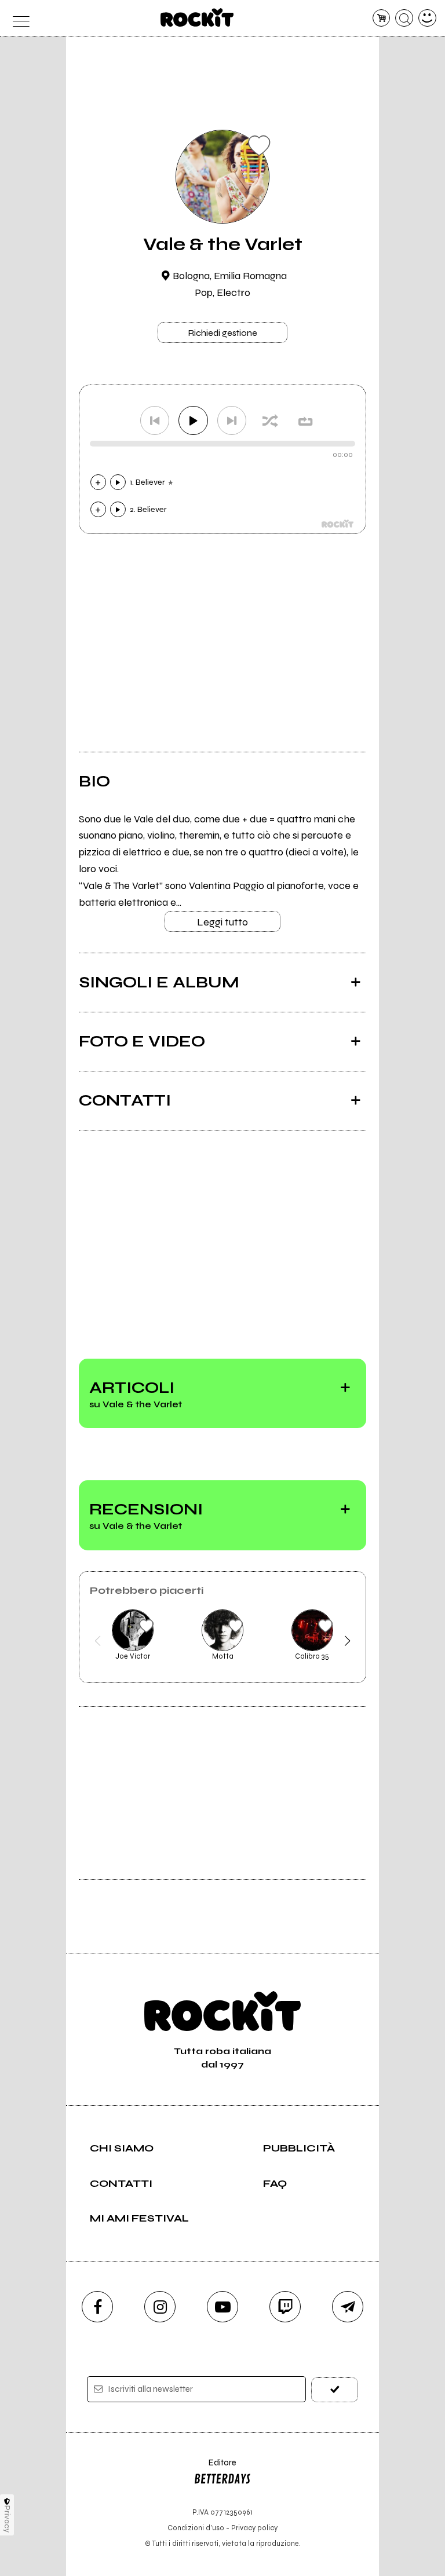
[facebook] (97, 2307)
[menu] (18, 18)
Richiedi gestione (222, 333)
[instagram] (160, 2307)
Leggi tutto (222, 922)
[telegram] (348, 2307)
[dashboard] (427, 18)
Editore (215, 2468)
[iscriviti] (335, 2390)
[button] (98, 1641)
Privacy (7, 2519)
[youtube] (222, 2307)
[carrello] (382, 18)
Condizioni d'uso (196, 2528)
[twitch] (285, 2307)
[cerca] (404, 18)
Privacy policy (254, 2528)
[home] (197, 17)
